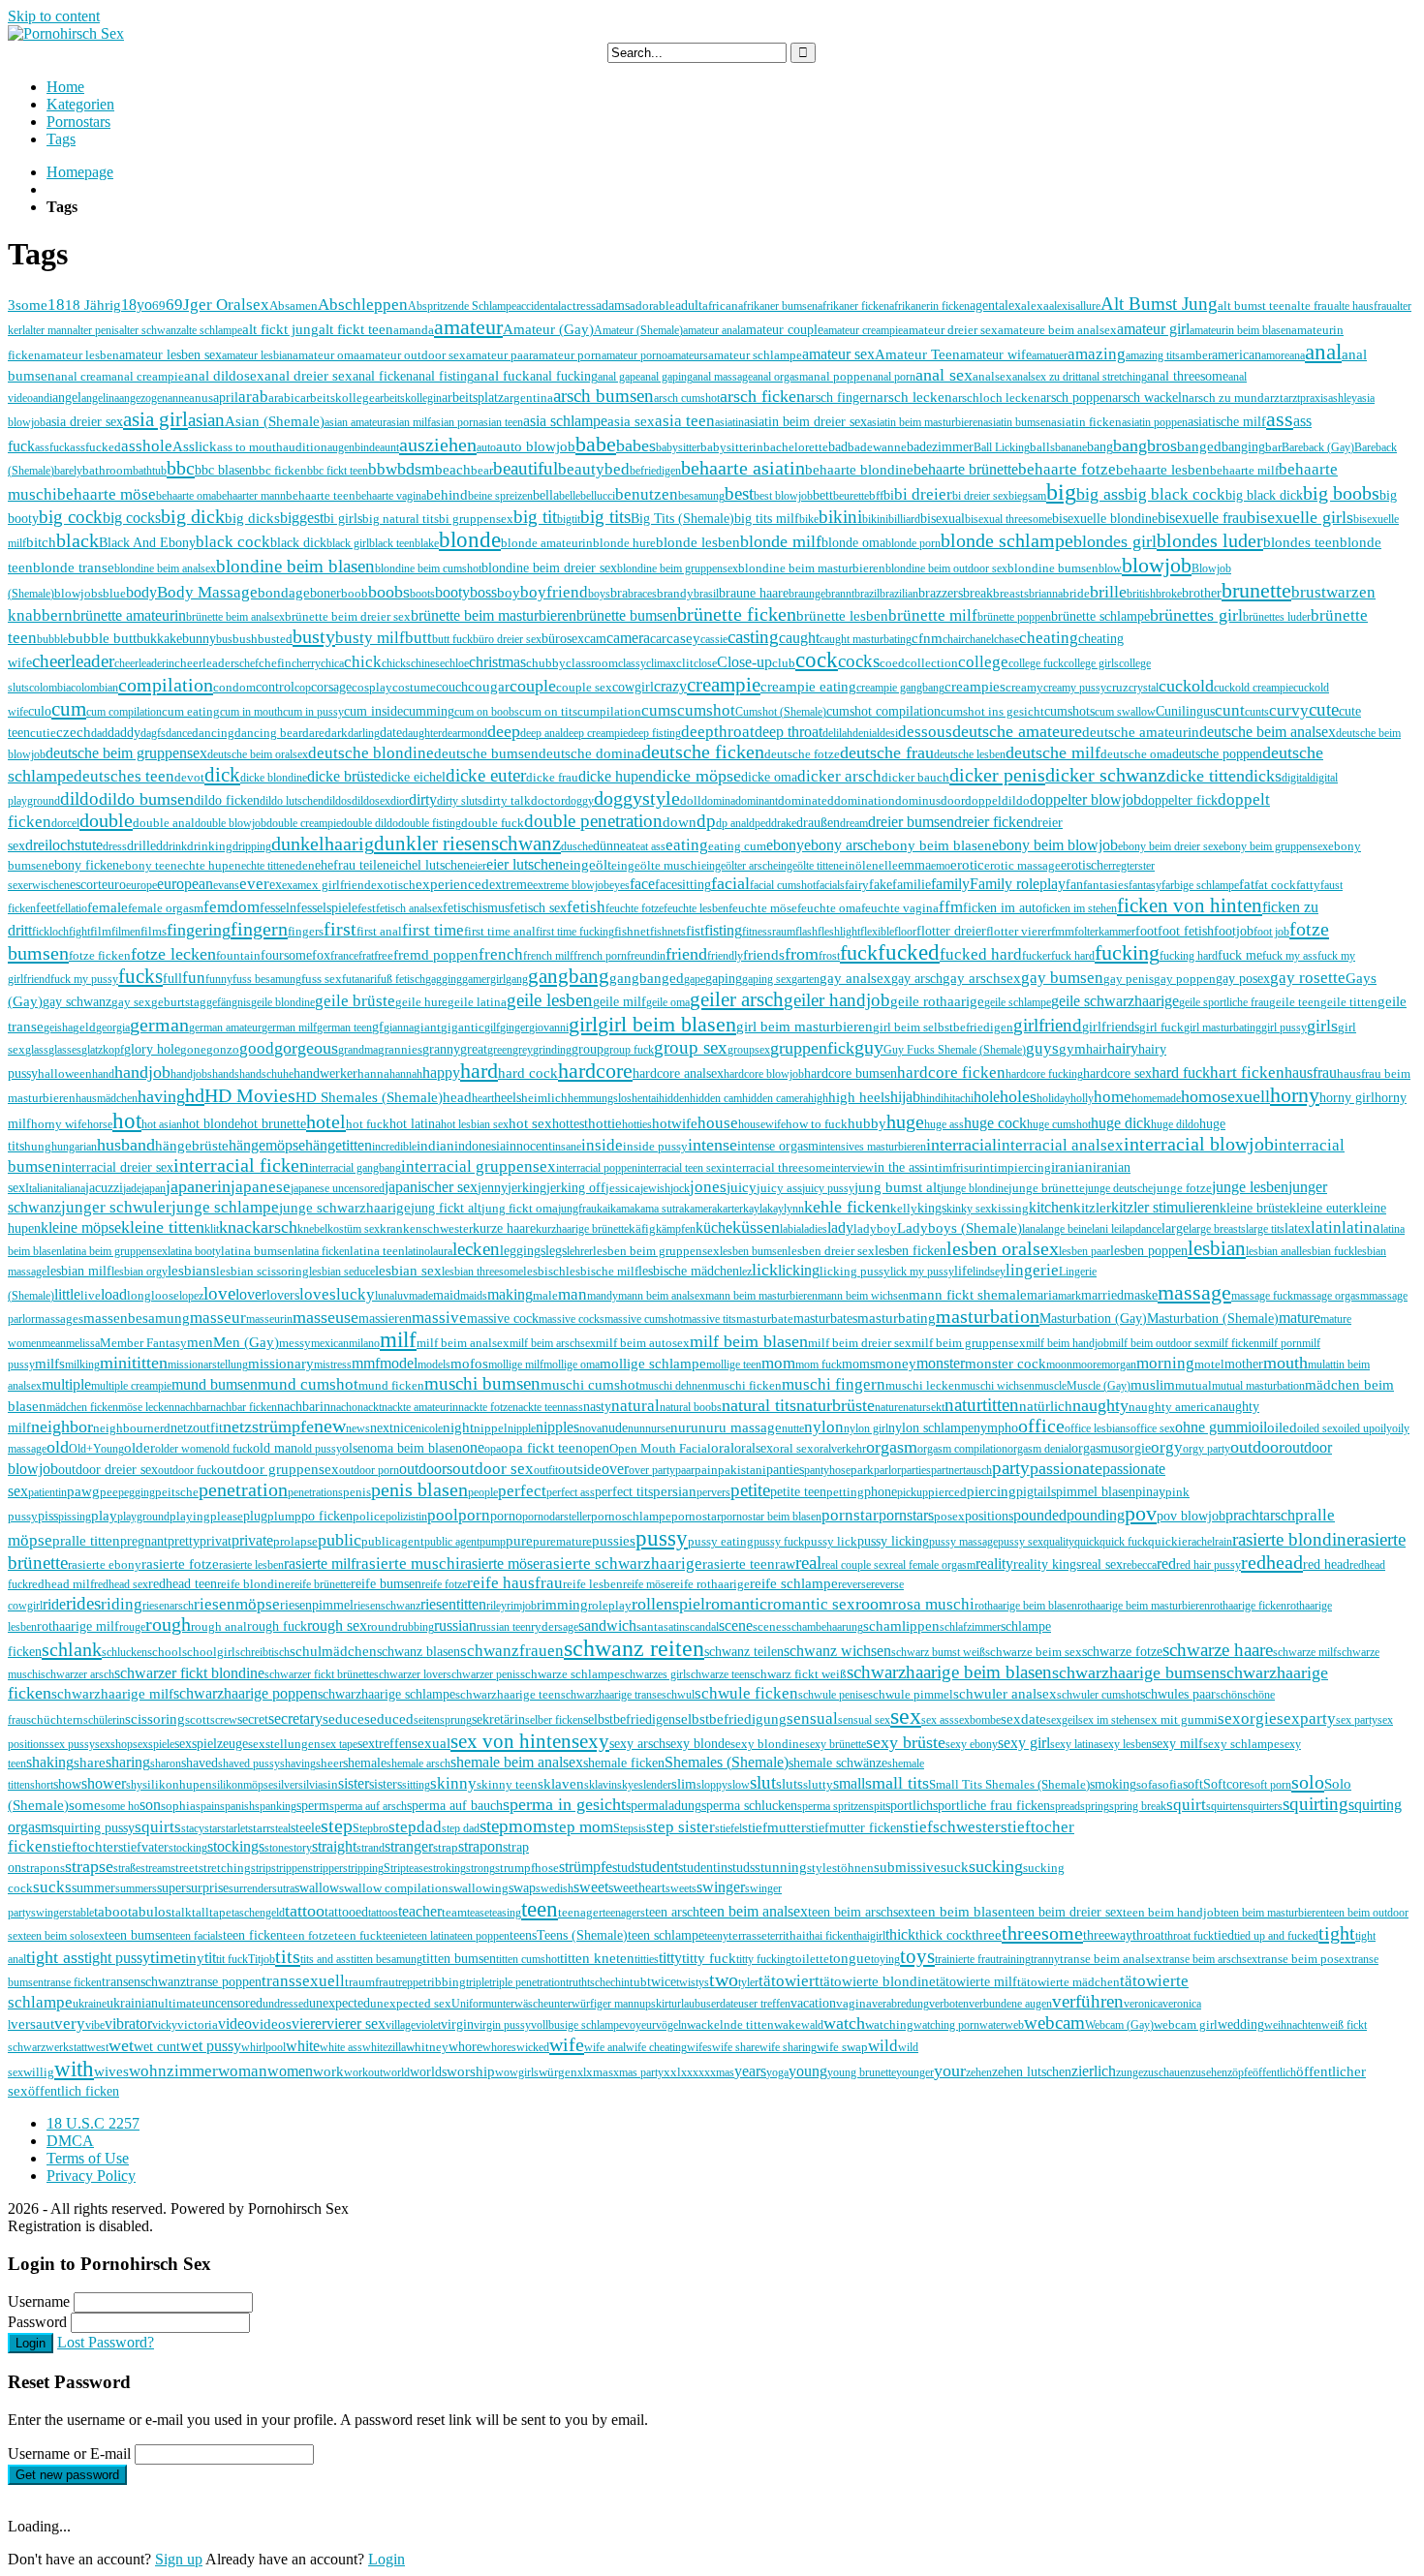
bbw (383, 469)
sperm (313, 1805)
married (1102, 1295)
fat (1247, 884)
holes (1018, 1096)
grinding (552, 1050)
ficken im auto (1003, 908)
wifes (699, 2047)
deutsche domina (590, 753)
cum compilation (124, 712)
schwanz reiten (634, 1648)
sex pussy (72, 1744)
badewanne (877, 447)
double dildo (370, 823)
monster (941, 1363)
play (104, 1515)
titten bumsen (459, 1958)
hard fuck (1181, 1073)
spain (208, 1806)
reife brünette (321, 1584)
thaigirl (869, 1936)
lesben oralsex (1003, 1248)
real (808, 1563)
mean (54, 1343)
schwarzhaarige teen (508, 1694)
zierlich (1094, 2071)
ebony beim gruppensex (1273, 846)
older (139, 1447)
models (434, 1365)
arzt (1274, 398)
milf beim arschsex (553, 1343)
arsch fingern (841, 397)
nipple (522, 1428)
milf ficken (1235, 1343)
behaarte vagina (391, 496)
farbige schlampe (1200, 885)
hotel (326, 1121)
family (950, 884)
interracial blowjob (1199, 1144)
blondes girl (1115, 541)
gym (1072, 1049)
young (808, 2071)
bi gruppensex (476, 519)
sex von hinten (511, 1741)
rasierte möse (500, 1564)
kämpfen (676, 1229)
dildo (79, 798)
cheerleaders (207, 663)
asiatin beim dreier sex (805, 422)
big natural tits (401, 519)
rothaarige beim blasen (1026, 1606)
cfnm (927, 638)
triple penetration (527, 1982)
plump (284, 1516)
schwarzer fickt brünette (319, 1674)
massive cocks (572, 1319)
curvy (1289, 710)
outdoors (426, 1469)
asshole (147, 445)
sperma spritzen (833, 1806)
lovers (283, 1295)
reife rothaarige (710, 1584)
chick (363, 662)
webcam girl (1186, 2024)
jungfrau (577, 1209)
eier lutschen (525, 864)
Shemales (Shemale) (727, 1762)
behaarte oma (186, 496)
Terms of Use (88, 2158)
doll (691, 800)
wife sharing (788, 2047)
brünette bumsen (627, 615)
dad (99, 733)
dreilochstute (64, 845)
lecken (476, 1249)
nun (636, 1428)
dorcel (65, 823)
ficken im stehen (1080, 908)
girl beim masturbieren (805, 1026)
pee (109, 1492)
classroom (592, 663)
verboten (949, 2004)
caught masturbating (866, 639)
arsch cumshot (687, 398)
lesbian (1217, 1248)
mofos (469, 1363)
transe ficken (73, 1982)
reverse (854, 1584)
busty (314, 636)
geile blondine (283, 1002)
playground (143, 1517)
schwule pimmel (911, 1694)
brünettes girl (1196, 615)
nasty (597, 1407)
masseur (218, 1318)
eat (628, 845)
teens (523, 1935)
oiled (1282, 1427)
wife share (736, 2047)
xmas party (638, 2072)
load (114, 1294)
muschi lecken (923, 1385)
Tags (61, 139)
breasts (1011, 593)
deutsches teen (124, 776)
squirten (1224, 1806)
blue (114, 593)
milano (364, 1343)
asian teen (501, 422)
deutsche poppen (1217, 754)
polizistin (406, 1517)
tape (220, 1912)
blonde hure (624, 543)
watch (844, 2023)
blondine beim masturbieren (812, 568)
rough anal (219, 1626)
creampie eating (808, 686)
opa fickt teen (542, 1448)
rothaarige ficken (1248, 1606)
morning (1165, 1363)
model (399, 1363)
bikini (840, 517)
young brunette (862, 2072)
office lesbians (1098, 1428)
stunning (781, 1867)
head (457, 1097)
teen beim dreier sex (1068, 1912)
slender (655, 1785)
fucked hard (981, 954)
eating (687, 845)
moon (1059, 1365)
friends (764, 954)
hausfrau (1311, 1073)
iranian (1072, 1166)
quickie (1168, 1541)
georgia (113, 1027)
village (401, 2025)
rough (168, 1625)
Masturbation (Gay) (1093, 1318)
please (227, 1516)
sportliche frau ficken (991, 1806)
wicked (533, 2047)
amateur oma (326, 355)
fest (367, 908)
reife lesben (593, 1584)
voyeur (640, 2025)
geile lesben (550, 1000)
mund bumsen (215, 1384)
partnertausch (961, 1470)
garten (805, 979)
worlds (428, 2072)
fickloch (50, 932)
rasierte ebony (105, 1564)
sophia (178, 1806)
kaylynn (786, 1209)
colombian (94, 688)
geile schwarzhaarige (1115, 1001)
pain (706, 1470)
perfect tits (624, 1492)
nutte (793, 1428)
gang (517, 979)
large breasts (1217, 1229)
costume (414, 687)
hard (479, 1071)
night (458, 1427)
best (739, 493)
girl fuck (1161, 1027)
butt (418, 638)
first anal (379, 931)
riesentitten (453, 1604)
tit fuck (232, 1959)
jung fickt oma (520, 1208)
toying (885, 1959)
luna (385, 1296)
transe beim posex (1304, 1959)
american (1237, 355)
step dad (461, 1828)
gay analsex (855, 978)
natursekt (924, 1407)
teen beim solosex (64, 1936)
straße (127, 1868)
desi (889, 733)
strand (371, 1848)
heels (508, 1098)
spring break (1138, 1806)
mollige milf (516, 1365)
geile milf (619, 1002)
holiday (1053, 1098)
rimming (562, 1605)
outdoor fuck (187, 1470)
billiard (904, 519)
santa (650, 1626)
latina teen (377, 1251)
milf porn (1281, 1343)
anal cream (83, 376)
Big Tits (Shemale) (682, 518)
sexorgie (1247, 1718)
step (337, 1825)
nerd (159, 1428)
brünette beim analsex (235, 617)
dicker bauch (915, 777)
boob (355, 593)
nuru (684, 1427)
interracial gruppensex (479, 1166)
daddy (124, 733)
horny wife (59, 1124)
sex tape (339, 1744)
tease (478, 1913)
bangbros (1145, 445)
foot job (1271, 932)
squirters (1263, 1806)
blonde (470, 540)
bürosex (563, 638)
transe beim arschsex (1210, 1959)
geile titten (1349, 1002)
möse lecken (146, 1407)
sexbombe (977, 1720)
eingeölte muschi (656, 865)
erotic (967, 865)
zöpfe (1240, 2072)
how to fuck (817, 1124)
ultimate (180, 2003)
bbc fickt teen (338, 471)
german (159, 1025)
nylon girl (866, 1428)
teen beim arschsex (859, 1912)
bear (482, 470)
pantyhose (827, 1470)
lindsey (989, 1272)
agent (984, 305)
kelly (904, 1208)
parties (916, 1470)
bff (876, 495)
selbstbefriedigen (629, 1719)
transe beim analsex (1111, 1959)
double (106, 820)
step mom (580, 1827)
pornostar (696, 1516)
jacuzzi (104, 1188)
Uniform (471, 2004)
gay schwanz (77, 1002)
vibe (95, 2025)
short (42, 1785)
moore (1087, 1365)
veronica (1143, 2004)
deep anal (542, 733)
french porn (600, 956)
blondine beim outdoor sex (946, 568)
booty (452, 592)
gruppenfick (812, 1048)
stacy (193, 1828)
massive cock (503, 1319)
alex (1010, 306)
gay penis (1129, 979)
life (963, 1271)
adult (689, 306)
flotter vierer (1019, 931)
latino (418, 1251)
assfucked (95, 447)
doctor (548, 800)
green (500, 1050)
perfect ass (571, 1492)
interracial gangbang (355, 1168)
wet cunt (157, 2046)
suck (955, 1867)
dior (400, 801)
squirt (1186, 1805)
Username (39, 2301)
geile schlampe (1018, 1002)
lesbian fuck (1327, 1251)
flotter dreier (951, 931)
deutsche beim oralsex (258, 754)
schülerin (104, 1720)
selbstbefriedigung (731, 1718)
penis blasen (419, 1489)
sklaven (561, 1784)
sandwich (607, 1625)
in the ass (899, 1167)
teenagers (624, 1913)
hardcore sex (1117, 1073)
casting (753, 637)
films (154, 931)
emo (941, 866)
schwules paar (1178, 1694)
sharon (166, 1763)
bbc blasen (223, 470)
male (545, 1295)
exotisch (393, 885)
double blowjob (231, 823)
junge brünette (1047, 1188)
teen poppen (482, 1936)
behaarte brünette (966, 469)
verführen (1088, 2001)
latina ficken (322, 1251)
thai (796, 1935)
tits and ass (325, 1959)
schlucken (124, 1652)
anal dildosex (224, 375)
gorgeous (306, 1048)
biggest (302, 518)
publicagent (393, 1541)
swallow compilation (394, 1888)
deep (504, 731)
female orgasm (166, 908)
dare (313, 733)
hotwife (675, 1123)
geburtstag (179, 1002)
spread (1065, 1806)
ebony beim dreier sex (1168, 846)
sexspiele (154, 1744)
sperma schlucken (749, 1806)
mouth (1285, 1363)
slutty (818, 1784)
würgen (558, 2072)
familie (912, 884)
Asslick (195, 446)
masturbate (765, 1319)
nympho (996, 1428)
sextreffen (385, 1744)
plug (255, 1516)
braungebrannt (821, 594)
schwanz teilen (744, 1652)
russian (455, 1625)
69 (159, 306)
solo (1308, 1782)
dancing (213, 733)
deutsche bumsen (486, 753)
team (454, 1912)
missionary (281, 1363)
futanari (359, 979)
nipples (557, 1427)
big (1061, 492)
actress (578, 306)
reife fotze (444, 1584)
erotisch (1082, 865)
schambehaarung (825, 1627)
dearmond (464, 733)
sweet (591, 1887)
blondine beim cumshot (428, 568)
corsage (331, 687)
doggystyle (637, 798)
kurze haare (504, 1228)
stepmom (513, 1826)
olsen (356, 1448)
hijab (905, 1097)
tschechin (608, 1982)
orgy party (1207, 1449)
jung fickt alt (446, 1208)
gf (378, 1027)
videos (272, 2024)
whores (499, 2047)
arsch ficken (762, 396)
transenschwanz (144, 1982)
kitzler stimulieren (1165, 1207)
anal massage (723, 377)
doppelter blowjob (1085, 799)
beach (453, 470)
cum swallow (1125, 712)
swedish (555, 1888)
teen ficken (253, 1935)
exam (294, 885)
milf (398, 1340)
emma (914, 865)
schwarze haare (1218, 1650)
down (680, 822)
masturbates (825, 1318)
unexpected (340, 2003)
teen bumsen (139, 1935)
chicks (396, 663)
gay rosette (1308, 978)
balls (1042, 447)
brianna (1046, 594)
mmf (366, 1363)
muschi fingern (834, 1384)
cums (659, 710)
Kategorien (80, 104)
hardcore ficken (951, 1073)
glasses (65, 1050)
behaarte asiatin (743, 468)
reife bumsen (386, 1583)
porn (474, 1515)
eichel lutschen (430, 865)
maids (474, 1296)
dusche (577, 846)
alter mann (49, 330)
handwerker (325, 1073)
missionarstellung (208, 1365)
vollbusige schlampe (577, 2025)
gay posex (1243, 979)
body (141, 592)
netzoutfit (197, 1428)
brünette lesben (842, 615)
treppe (409, 1982)
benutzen (647, 494)
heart (483, 1098)
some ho (120, 1806)
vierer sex (356, 2024)
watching (889, 2024)
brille (1108, 592)
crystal (1144, 688)
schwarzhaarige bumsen (1136, 1672)
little (67, 1294)
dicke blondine (274, 778)
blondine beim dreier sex (549, 568)
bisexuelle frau (1202, 518)
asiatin (729, 422)
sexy (590, 1741)
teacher (420, 1911)
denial (866, 733)
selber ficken (554, 1720)
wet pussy (211, 2046)
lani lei (1107, 1229)
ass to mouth (250, 447)
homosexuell (1225, 1096)
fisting (723, 930)
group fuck (629, 1050)
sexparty (1306, 1718)
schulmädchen (333, 1651)
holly (1082, 1098)
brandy (675, 593)
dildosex (371, 801)
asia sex (631, 421)
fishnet (632, 931)
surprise (207, 1887)
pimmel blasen (1096, 1492)
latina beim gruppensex (115, 1251)
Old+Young (96, 1449)
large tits (1265, 1229)
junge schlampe (225, 1207)
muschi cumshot (590, 1385)
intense (712, 1145)
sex (906, 1716)
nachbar (192, 1407)
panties (785, 1470)
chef (249, 663)
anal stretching (1114, 377)
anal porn (894, 377)
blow (1110, 568)
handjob (142, 1072)
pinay (1150, 1492)
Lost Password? (106, 2342)
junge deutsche (1119, 1188)
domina (718, 801)
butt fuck (452, 639)
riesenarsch (168, 1606)
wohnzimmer (173, 2071)
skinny (453, 1783)
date (391, 733)
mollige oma (572, 1365)
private (252, 1540)
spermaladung (664, 1806)
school (165, 1652)
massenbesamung (137, 1318)
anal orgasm (780, 377)
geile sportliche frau (1224, 1002)
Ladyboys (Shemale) (960, 1228)
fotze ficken (100, 955)
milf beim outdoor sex (1160, 1343)
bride (1076, 593)
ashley (1343, 398)
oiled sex (1317, 1428)
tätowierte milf (976, 1981)
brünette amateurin (129, 615)
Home (65, 87)
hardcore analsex (678, 1073)
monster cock (1006, 1363)
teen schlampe (666, 1935)
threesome (1042, 1933)
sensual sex (864, 1720)
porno (506, 1516)
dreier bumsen (911, 822)
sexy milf (1177, 1743)
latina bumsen (258, 1251)
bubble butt (102, 638)
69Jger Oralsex (217, 305)
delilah (837, 733)
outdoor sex (493, 1469)
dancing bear (268, 733)
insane (567, 1147)
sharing (128, 1762)
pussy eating (721, 1541)
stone (277, 1848)
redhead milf (61, 1584)
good (257, 1048)
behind (447, 495)
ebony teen (148, 865)
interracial (961, 1145)
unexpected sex (411, 2003)
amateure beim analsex (1057, 330)
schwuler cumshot (1099, 1695)
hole (987, 1097)
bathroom (108, 470)
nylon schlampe (931, 1428)
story (300, 1848)
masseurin (269, 1319)
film (101, 931)
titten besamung (387, 1959)
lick (765, 1270)
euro (114, 884)
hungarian (74, 1147)
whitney (427, 2047)
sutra (283, 1888)
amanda (414, 330)
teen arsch (672, 1912)
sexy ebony (972, 1744)
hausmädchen (107, 1098)
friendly (725, 956)
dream (854, 823)
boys (599, 594)
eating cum (737, 846)
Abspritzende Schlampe (462, 306)
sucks (52, 1886)
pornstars (906, 1515)
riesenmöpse (237, 1604)
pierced (947, 1492)
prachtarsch (1260, 1515)
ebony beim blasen (935, 845)
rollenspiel (668, 1604)
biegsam (1027, 496)
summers (136, 1888)
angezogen (143, 398)
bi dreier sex (980, 496)
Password (37, 2322)
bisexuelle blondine (1105, 518)
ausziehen (438, 445)
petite (750, 1490)
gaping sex (767, 979)
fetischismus (476, 908)
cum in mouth (251, 712)
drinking (210, 846)
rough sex (337, 1625)
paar (685, 1470)
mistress (333, 1365)
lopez (191, 1296)
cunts (1257, 712)
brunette (1256, 590)
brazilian (899, 594)
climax (661, 663)
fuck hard (1073, 956)
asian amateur (356, 422)
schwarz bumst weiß (938, 1652)
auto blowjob (536, 446)
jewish (655, 1188)
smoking (1113, 1784)
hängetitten (339, 1145)
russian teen (504, 1627)
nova (590, 1428)
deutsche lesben (970, 754)
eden (302, 865)
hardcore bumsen (851, 1073)
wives (111, 2071)
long (139, 1295)
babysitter (678, 447)
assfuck (52, 447)
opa (493, 1449)
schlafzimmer (970, 1627)
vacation (813, 2003)
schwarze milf (1305, 1652)
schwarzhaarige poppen (246, 1693)
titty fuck (709, 1958)
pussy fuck (779, 1542)
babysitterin (732, 447)
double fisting (430, 823)
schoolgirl (209, 1652)
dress (115, 846)
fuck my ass (1290, 956)
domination (865, 800)
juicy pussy (828, 1188)
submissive (907, 1867)
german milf (289, 1027)
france (344, 956)
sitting (416, 1785)
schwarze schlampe (570, 1674)
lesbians (192, 1270)
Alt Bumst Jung (1159, 304)
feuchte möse (763, 908)
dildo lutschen (292, 801)
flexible (877, 932)
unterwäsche (520, 2004)
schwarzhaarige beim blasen (949, 1672)
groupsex (749, 1050)
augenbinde (354, 447)
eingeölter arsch (737, 866)
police (369, 1516)
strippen (290, 1868)
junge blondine (975, 1188)
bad (838, 447)
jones (708, 1187)
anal (1323, 352)
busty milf (370, 638)
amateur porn (567, 355)
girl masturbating (1223, 1027)
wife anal (605, 2047)
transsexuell (303, 1981)
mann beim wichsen (863, 1296)
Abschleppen (363, 304)
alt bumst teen (1254, 306)
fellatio (72, 908)
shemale (365, 1763)
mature (1300, 1318)
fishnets (668, 932)
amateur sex (838, 354)
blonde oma (853, 543)
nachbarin (304, 1407)
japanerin (198, 1186)
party (1011, 1468)
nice (404, 1428)
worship (471, 2071)
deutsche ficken (703, 752)
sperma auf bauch (455, 1806)
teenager (580, 1912)
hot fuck (368, 1124)
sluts (789, 1783)
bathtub (150, 471)
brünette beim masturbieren (494, 615)
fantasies (1106, 885)
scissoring (155, 1719)
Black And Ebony (147, 542)
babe (596, 444)
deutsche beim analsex (1268, 732)
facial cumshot (783, 885)
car (658, 639)
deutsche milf (1053, 752)
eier (478, 866)
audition (305, 447)
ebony (785, 845)
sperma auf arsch (368, 1806)
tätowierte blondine (878, 1981)
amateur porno (635, 355)
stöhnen (853, 1868)
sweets (681, 1888)
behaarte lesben (1163, 469)
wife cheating (656, 2047)
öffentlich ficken (74, 2091)
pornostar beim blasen (771, 1517)
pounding (1096, 1515)
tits (288, 1956)
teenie (396, 1936)
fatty (1308, 885)
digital (1296, 778)
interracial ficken (241, 1165)
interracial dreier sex (117, 1167)
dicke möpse (697, 776)
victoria (198, 2024)
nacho (344, 1407)
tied (1224, 1935)
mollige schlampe (653, 1363)
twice (662, 1982)
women (290, 2071)
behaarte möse (107, 494)
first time (433, 930)
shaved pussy (249, 1763)
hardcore (595, 1071)
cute (1324, 709)
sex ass (938, 1720)
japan (154, 1188)
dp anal (732, 823)
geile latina (477, 1002)
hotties (637, 1124)
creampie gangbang (900, 688)
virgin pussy (502, 2025)
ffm (951, 907)
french (501, 954)
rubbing (416, 1627)
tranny (1045, 1959)
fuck (859, 952)
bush (245, 639)
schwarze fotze (1122, 1652)
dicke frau (552, 777)
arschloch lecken (996, 398)
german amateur (225, 1027)
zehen (979, 2072)
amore (1275, 355)
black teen (392, 543)
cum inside (373, 711)
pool (443, 1515)
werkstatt (66, 2047)
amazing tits (1153, 355)
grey (523, 1050)
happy (441, 1073)
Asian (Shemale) (275, 421)
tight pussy (117, 1958)
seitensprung (443, 1720)
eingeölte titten (806, 866)
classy (632, 663)
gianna (399, 1027)
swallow (317, 1888)
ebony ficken (84, 865)
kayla (755, 1209)
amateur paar (499, 355)
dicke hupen (616, 776)
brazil (867, 594)
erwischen (46, 885)
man (573, 1294)
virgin (457, 2024)
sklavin (601, 1785)
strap (446, 1847)
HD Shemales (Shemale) (369, 1097)
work (328, 2071)
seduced (389, 1719)
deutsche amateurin (1141, 732)
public (340, 1540)
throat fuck (1189, 1936)
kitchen (1051, 1207)
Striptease (406, 1868)
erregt (1116, 866)
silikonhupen (177, 1784)
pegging (137, 1492)
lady (840, 1227)
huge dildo (1175, 1124)
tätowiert (789, 1981)
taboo (111, 1912)
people (483, 1492)
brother (1202, 593)
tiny (193, 1958)
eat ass (650, 846)
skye (628, 1785)
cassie (714, 639)
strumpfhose (527, 1868)
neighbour (120, 1428)
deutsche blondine (371, 753)
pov (1141, 1513)
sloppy (712, 1785)
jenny (493, 1187)
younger (915, 2072)
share (90, 1762)
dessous (925, 732)
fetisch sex (538, 907)
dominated (806, 800)
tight (1337, 1933)
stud (623, 1868)
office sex (1153, 1428)
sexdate (1023, 1719)
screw (224, 1720)
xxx (690, 2072)
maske (1141, 1295)
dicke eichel (413, 777)
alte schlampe (212, 330)
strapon (480, 1846)
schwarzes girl (653, 1674)
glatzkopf (103, 1050)
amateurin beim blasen (1240, 330)
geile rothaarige (937, 1001)
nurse (658, 1428)
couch (452, 687)
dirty (423, 799)
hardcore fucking (1044, 1074)
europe (141, 885)
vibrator (128, 2024)
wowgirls (517, 2072)
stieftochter (85, 1846)
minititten (134, 1363)
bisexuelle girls (1300, 517)
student (656, 1867)
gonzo (223, 1049)
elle (888, 865)
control (275, 687)
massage (1194, 1292)
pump (493, 1542)
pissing (75, 1517)
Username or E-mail (69, 2453)
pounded (1040, 1515)
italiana (69, 1188)
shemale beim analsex (517, 1762)
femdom (232, 907)
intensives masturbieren (872, 1147)
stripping (363, 1868)
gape (695, 979)
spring (1095, 1806)
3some (28, 305)
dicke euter (486, 775)
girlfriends (1111, 1027)
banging (1243, 446)
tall (201, 1912)
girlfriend (1048, 1025)
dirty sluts (460, 801)
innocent (529, 1146)
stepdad (415, 1827)
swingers (52, 1913)
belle (570, 496)
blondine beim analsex (165, 568)
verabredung (900, 2004)
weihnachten (1293, 2025)
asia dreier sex (84, 422)
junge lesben (1250, 1187)
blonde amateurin (547, 543)
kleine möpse (81, 1227)
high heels (859, 1097)
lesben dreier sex (831, 1251)
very (70, 2023)
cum (69, 709)
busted (275, 639)
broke (1169, 594)
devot (189, 777)
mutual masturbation (1258, 1386)
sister (354, 1783)
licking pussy (855, 1271)
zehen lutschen (1032, 2071)
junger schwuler (116, 1207)
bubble (52, 639)
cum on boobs (487, 712)
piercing (991, 1491)
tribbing (445, 1982)
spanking (276, 1806)
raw (785, 1564)
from (802, 954)
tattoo (305, 1911)
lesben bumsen (754, 1251)
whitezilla (384, 2047)
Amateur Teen (917, 354)
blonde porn (913, 543)
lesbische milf (602, 1271)
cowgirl (633, 687)
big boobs (1341, 493)
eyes (619, 885)
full (172, 979)
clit (685, 663)
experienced (452, 884)
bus (224, 639)
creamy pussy (1075, 688)
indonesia (480, 1146)
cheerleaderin (144, 663)
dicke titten (1206, 776)
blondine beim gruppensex (678, 568)
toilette (810, 1959)
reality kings (1047, 1564)
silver (286, 1785)
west (98, 2047)
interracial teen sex (680, 1168)
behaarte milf (1244, 470)
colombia (50, 688)
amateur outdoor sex (413, 355)
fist (695, 930)
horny (1295, 1095)
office (1041, 1426)
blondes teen (1301, 542)
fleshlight (839, 932)
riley (496, 1606)
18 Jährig (93, 305)
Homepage (80, 172)
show (67, 1784)
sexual (431, 1743)
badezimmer (940, 446)
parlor (887, 1470)
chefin (275, 663)
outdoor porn (369, 1470)
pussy (662, 1538)
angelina (100, 398)
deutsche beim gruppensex (126, 753)
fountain (238, 955)
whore (465, 2046)
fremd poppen (436, 955)
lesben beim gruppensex (656, 1251)
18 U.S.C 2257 (93, 2123)
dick (222, 775)
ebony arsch (841, 845)
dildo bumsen (146, 799)
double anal (164, 823)
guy (869, 1047)
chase (1006, 639)
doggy (579, 801)
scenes (770, 1626)
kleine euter (1321, 1208)
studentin (703, 1868)
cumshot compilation (883, 711)
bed (617, 469)
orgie (1137, 1448)
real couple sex (855, 1565)
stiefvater (143, 1847)
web (1014, 2025)
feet (46, 908)
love (219, 1293)
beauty (581, 469)
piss (48, 1516)
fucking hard (1189, 956)
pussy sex (1021, 1542)
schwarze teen (718, 1674)
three (987, 1935)
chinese (428, 663)
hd (195, 1095)
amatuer (1050, 355)
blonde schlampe (1007, 541)
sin (330, 1784)
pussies (614, 1541)
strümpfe (586, 1867)
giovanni (549, 1027)
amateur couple (782, 330)
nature (889, 1407)
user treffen (764, 2004)
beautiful (526, 468)
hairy (1123, 1048)
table (83, 1913)
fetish (586, 907)
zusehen (1209, 2072)
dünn (606, 845)
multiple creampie (131, 1386)
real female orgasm (932, 1565)
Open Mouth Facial (660, 1448)
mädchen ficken (82, 1407)
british (1141, 594)
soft (1193, 1784)
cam (595, 639)
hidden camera (775, 1098)
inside (602, 1145)
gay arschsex (982, 978)
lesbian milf (79, 1271)
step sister (681, 1827)
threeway (1108, 1935)
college (983, 662)
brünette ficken (737, 614)
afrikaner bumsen (778, 306)
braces (642, 594)
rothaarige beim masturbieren (1144, 1606)
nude (615, 1428)
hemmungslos (600, 1098)
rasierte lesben (251, 1565)
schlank (72, 1649)
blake (427, 543)
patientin (47, 1492)
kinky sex (969, 1209)
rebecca (1140, 1565)
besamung (701, 496)
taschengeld (258, 1913)
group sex (691, 1047)
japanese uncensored (338, 1188)
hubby (867, 1123)
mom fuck (819, 1365)
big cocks (132, 518)
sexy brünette (836, 1744)
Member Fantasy (143, 1343)
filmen (126, 932)
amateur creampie (863, 330)
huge (905, 1121)
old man (275, 1448)
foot (1146, 931)
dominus (918, 800)
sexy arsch (637, 1744)
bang (1100, 446)
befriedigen (655, 471)
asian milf (409, 422)
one (473, 1447)
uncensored (232, 2003)
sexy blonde (698, 1743)
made (421, 1296)
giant (427, 1027)
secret (253, 1719)
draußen (818, 823)
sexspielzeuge (211, 1743)
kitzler (1092, 1207)
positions (989, 1516)
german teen (344, 1027)
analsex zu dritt (1047, 377)
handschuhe (266, 1074)
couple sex (584, 687)
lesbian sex (408, 1270)
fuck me (1240, 955)
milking (82, 1365)
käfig (642, 1228)
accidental (539, 306)
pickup (913, 1492)
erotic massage (1022, 865)
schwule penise (833, 1695)
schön (1229, 1695)
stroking (447, 1868)
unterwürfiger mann (594, 2004)
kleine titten (163, 1227)
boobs (389, 592)
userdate (719, 2004)
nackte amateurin (420, 1407)
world (396, 2072)
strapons (43, 1868)
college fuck (1036, 663)
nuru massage (740, 1427)
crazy (670, 686)
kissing (1010, 1208)
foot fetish (1186, 931)
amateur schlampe (755, 355)
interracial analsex (1060, 1145)
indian (435, 1145)
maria (1042, 1295)
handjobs (191, 1074)
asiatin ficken (1086, 422)
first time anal (500, 931)
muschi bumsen (482, 1383)
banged (1199, 446)
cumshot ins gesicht (992, 711)
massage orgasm (1331, 1296)
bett (823, 495)
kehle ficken (847, 1207)
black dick (298, 542)
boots (422, 594)
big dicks (252, 518)
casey (683, 638)
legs (556, 1251)
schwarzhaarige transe (611, 1695)
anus (201, 398)
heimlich (544, 1098)
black (77, 540)
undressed (286, 2004)
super (171, 1887)
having (161, 1096)
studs (741, 1868)
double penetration (593, 821)
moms (858, 1364)
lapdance (1142, 1229)
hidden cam (716, 1098)
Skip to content (54, 16)
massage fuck (1262, 1296)
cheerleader (73, 661)
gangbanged (647, 978)
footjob (1234, 931)
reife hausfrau (515, 1583)
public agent (452, 1542)
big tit (535, 517)
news (358, 1428)
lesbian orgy (139, 1272)
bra (619, 593)
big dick (193, 516)
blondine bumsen (1053, 568)
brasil (706, 594)
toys (917, 1956)
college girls (1091, 663)
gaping (724, 979)
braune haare (754, 593)
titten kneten (597, 1958)
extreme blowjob (571, 885)
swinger (721, 1887)
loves (318, 1294)
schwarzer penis (483, 1674)
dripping (252, 846)
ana (1297, 355)
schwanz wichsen (837, 1651)
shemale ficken (624, 1763)
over (615, 1469)
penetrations (315, 1492)
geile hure (421, 1002)
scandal (702, 1627)
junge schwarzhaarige (345, 1208)
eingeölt (587, 864)
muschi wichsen (998, 1386)
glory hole (152, 1049)
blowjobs (78, 593)
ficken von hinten (1190, 905)
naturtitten (982, 1405)
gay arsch (917, 978)
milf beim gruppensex (969, 1343)
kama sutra (659, 1209)
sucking (996, 1866)
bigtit (569, 519)
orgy (1167, 1447)
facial (730, 883)
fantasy (1145, 885)
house (718, 1123)
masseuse (325, 1317)
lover (251, 1294)
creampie (724, 685)
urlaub (686, 2004)
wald (812, 2025)
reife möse (647, 1584)
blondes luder (1210, 540)
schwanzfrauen (512, 1651)
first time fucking (575, 932)
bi (889, 495)
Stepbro (371, 1828)
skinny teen (507, 1784)
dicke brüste (344, 776)
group (588, 1049)
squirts (158, 1827)
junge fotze (1182, 1188)
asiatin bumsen (1017, 422)
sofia (1170, 1784)
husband (126, 1145)
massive (439, 1318)
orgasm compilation (962, 1449)
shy (134, 1785)
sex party (1357, 1720)
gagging (444, 979)
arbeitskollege (338, 398)
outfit (546, 1470)
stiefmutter (774, 1827)
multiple (66, 1384)
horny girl (1347, 1097)
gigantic (463, 1027)
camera (628, 638)
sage (568, 1627)
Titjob (262, 1959)
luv (402, 1296)
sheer (329, 1763)
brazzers (941, 593)
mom (778, 1363)
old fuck (234, 1449)
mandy (603, 1296)
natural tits (759, 1405)
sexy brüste (906, 1742)
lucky (356, 1294)
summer (93, 1888)
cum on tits (548, 711)
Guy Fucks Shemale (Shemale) (955, 1050)
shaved (200, 1763)
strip (261, 1868)
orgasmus (1097, 1448)
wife (567, 2044)
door (953, 800)
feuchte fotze (635, 908)
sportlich (909, 1806)
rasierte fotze (180, 1564)
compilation (166, 685)
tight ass (55, 1957)
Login (31, 2343)
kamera (700, 1209)
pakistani (742, 1470)
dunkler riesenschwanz (467, 843)
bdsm (416, 469)
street (185, 1868)
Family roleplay (1018, 884)
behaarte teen (321, 495)
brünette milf (933, 615)
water (992, 2025)
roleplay (610, 1605)
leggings (523, 1251)
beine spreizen (500, 496)
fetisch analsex (409, 908)
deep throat (789, 732)
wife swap (842, 2047)
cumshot (706, 710)
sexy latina (1074, 1744)
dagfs (153, 733)
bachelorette (796, 447)
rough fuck (277, 1626)
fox (321, 955)
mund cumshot (308, 1384)
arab (253, 397)
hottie (605, 1123)
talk (182, 1912)
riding (122, 1604)
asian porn (455, 422)
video (235, 2024)
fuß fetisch (401, 979)
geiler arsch (737, 999)
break (978, 593)
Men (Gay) (246, 1342)
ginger (514, 1027)
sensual (812, 1718)
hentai (645, 1098)
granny (441, 1049)
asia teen (685, 420)
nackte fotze (485, 1407)
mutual (1193, 1385)
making (510, 1294)
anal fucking (564, 376)
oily (1383, 1428)
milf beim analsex (463, 1343)
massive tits (710, 1319)
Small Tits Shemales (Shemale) (1009, 1784)
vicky (165, 2025)
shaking (50, 1762)
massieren (385, 1319)
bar (1273, 447)
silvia (310, 1785)
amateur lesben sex (170, 355)
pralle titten (86, 1541)
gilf (492, 1027)
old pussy (320, 1449)
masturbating (897, 1318)
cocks (859, 661)
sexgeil (1062, 1720)
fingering (199, 930)
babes (636, 445)
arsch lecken (914, 397)
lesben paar (1084, 1251)
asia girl (155, 419)
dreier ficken (992, 822)
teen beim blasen (961, 1911)
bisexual (943, 518)
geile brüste (355, 1001)
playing (190, 1516)
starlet (234, 1828)
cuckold (1186, 686)
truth (576, 1982)
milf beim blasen (749, 1341)
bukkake (159, 639)
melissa (83, 1343)
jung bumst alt (898, 1187)
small (849, 1783)
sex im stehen (1109, 1720)
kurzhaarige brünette (582, 1229)
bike (809, 519)
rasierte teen (739, 1564)
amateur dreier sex (950, 330)
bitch (41, 542)
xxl (672, 2072)
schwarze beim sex (1034, 1652)
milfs (50, 1364)
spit (877, 1806)
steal (280, 1828)
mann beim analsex (662, 1296)
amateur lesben (80, 355)
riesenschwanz (387, 1606)
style (820, 1868)
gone (193, 1049)
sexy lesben (1125, 1744)
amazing (1097, 354)
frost (829, 956)
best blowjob (783, 496)
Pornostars (78, 122)
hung (38, 1146)
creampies (975, 687)
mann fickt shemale (968, 1294)
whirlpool (263, 2047)
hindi (932, 1098)
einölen (859, 865)
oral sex (793, 1448)
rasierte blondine (1293, 1539)
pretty (184, 1541)
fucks (140, 976)
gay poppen (1185, 979)
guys (1042, 1048)
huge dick (1121, 1123)
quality (1059, 1542)
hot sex (530, 1123)
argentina (528, 398)
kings (932, 1208)
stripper (325, 1868)
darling (364, 733)
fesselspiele (327, 907)
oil (1259, 1427)
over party (652, 1470)
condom (234, 687)
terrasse (748, 1935)
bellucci (598, 496)
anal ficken (383, 376)
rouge (132, 1627)
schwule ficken (746, 1693)
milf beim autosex (643, 1343)
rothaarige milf (78, 1626)
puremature (562, 1541)
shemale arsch (418, 1763)
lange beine (1066, 1229)
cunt (1230, 710)
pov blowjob (1191, 1516)
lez (745, 1272)
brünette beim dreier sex (348, 616)
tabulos (150, 1912)
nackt (370, 1407)
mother (1244, 1364)
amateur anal (712, 330)
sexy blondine (768, 1744)
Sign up (179, 2559)
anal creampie (148, 376)
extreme (511, 885)
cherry (306, 663)
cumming (429, 711)
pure (519, 1541)
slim (684, 1784)
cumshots (1069, 711)
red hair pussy (1208, 1565)
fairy (857, 885)
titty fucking (764, 1959)
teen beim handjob (1172, 1912)
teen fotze (309, 1935)
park (862, 1470)
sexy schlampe (1241, 1744)
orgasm (892, 1447)
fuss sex (322, 979)
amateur (468, 327)
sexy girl (1024, 1743)
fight (79, 932)
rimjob (522, 1606)
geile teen (1295, 1002)
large (1175, 1228)
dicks (1263, 776)
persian (675, 1491)
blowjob (1157, 565)
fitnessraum (769, 932)
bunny (199, 639)
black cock (233, 541)
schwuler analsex (1005, 1693)
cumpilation (609, 711)
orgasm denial (1039, 1449)
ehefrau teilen (352, 865)
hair (1097, 1049)
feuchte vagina (900, 908)
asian (206, 420)
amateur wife (996, 355)
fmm (1063, 931)
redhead (1272, 1562)
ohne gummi (1213, 1427)
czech (74, 732)
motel (1209, 1364)
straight (334, 1846)
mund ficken (391, 1385)
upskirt (655, 2004)
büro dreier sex (507, 639)
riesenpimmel (317, 1605)
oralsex (754, 1448)
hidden (674, 1098)
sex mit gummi (1179, 1719)
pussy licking (893, 1541)
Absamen (294, 306)
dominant (757, 801)
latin (1326, 1227)
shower (104, 1783)
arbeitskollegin (408, 398)
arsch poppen (1076, 397)
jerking (527, 1187)
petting (845, 1492)
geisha (58, 1027)
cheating (1049, 638)
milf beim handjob (1068, 1343)
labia (790, 1229)
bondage (284, 592)
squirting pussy (93, 1828)
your (950, 2070)
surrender (250, 1888)
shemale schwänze (838, 1763)
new (330, 1426)
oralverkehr (840, 1449)
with (74, 2069)
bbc (181, 468)
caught (799, 638)
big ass (1100, 494)
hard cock (528, 1073)
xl (582, 2072)
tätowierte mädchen (1068, 1982)
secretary (295, 1718)
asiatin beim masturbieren (925, 422)
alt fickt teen (356, 329)
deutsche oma (1136, 754)
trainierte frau (965, 1959)
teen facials (198, 1936)
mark (1069, 1296)
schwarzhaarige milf (112, 1694)
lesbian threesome (482, 1272)
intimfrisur (952, 1167)
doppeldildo (997, 800)
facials (830, 885)
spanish (237, 1806)
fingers (306, 931)
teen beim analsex (754, 1911)
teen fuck (358, 1935)
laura (441, 1251)
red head (1326, 1564)
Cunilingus (1185, 711)
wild (883, 2046)
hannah (406, 1074)
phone (881, 1491)
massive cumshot (644, 1319)
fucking (1127, 953)
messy (295, 1343)
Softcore (1226, 1784)
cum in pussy (313, 712)
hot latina (415, 1124)
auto (486, 447)
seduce (343, 1718)
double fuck (493, 823)
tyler (748, 1982)
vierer (309, 2024)
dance (179, 733)
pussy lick (831, 1541)
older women (185, 1449)
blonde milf (781, 541)
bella (546, 495)
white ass (341, 2047)
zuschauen (1167, 2072)
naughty (1100, 1405)
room (874, 1604)
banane (1071, 447)
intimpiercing (1015, 1167)
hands (226, 1074)
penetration (243, 1490)
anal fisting (443, 376)
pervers (713, 1492)
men (200, 1342)
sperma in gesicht (564, 1804)
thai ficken (830, 1936)
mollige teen (734, 1365)
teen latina (432, 1936)
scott (198, 1719)
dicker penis (997, 775)
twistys (693, 1982)
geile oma (668, 1002)
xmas (600, 2072)
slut (763, 1782)
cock (817, 660)
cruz (1117, 687)
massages (59, 1319)
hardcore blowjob (764, 1074)
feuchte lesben (696, 908)
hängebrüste (192, 1145)
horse (100, 1124)
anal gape (619, 377)
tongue (850, 1958)
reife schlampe (794, 1583)
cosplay (372, 687)
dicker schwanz (1106, 775)
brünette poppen (1014, 617)
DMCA (70, 2141)
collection (931, 663)
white (303, 2046)
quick (1087, 1542)
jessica (623, 1188)
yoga (777, 2072)
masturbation (988, 1316)
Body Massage (207, 592)
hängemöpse (267, 1145)
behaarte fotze (1067, 469)
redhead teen (183, 1583)
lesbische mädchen (689, 1271)
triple (478, 1982)
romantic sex (811, 1604)
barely (68, 471)
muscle (1051, 1386)
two (724, 1979)
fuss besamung (267, 979)
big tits (605, 517)
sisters (386, 1784)
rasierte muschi (408, 1564)
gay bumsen (1062, 978)
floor (905, 932)
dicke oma (769, 777)
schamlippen (901, 1625)
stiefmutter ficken (854, 1828)
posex (949, 1516)
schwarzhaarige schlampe (387, 1694)
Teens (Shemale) (582, 1935)
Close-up (744, 662)
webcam (1054, 2023)
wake (788, 2024)
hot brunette (273, 1123)
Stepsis (630, 1828)
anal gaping (666, 377)
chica (332, 663)
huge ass (944, 1124)
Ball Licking (1002, 447)
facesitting (683, 885)
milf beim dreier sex (860, 1343)
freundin (646, 956)
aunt (389, 447)
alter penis (96, 330)
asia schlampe (565, 421)
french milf (548, 956)
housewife (762, 1124)
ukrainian (132, 2003)
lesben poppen (1149, 1250)
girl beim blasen (667, 1025)
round (383, 1626)
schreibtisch (263, 1652)
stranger (409, 1846)
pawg (83, 1491)
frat (366, 956)
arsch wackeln (1150, 397)
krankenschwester (426, 1228)
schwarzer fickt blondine (189, 1673)
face (642, 884)
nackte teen (538, 1407)
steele (306, 1828)
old (58, 1447)
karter (730, 1209)
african (720, 306)
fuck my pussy (84, 979)
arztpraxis (1306, 398)
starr (259, 1828)
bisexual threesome (1008, 519)
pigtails (1036, 1492)
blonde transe (74, 567)
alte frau (1313, 306)
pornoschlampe (631, 1516)
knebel (312, 1229)
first (340, 929)
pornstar (850, 1515)
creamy (1024, 687)
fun (194, 978)
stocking (188, 1848)
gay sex (131, 1002)
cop (303, 688)
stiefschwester (952, 1827)
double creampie (304, 823)
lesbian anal (1272, 1251)
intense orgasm (778, 1146)
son (150, 1805)
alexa (1035, 306)
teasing (505, 1913)
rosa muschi (933, 1604)
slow (739, 1785)
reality (994, 1564)
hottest (570, 1123)
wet (121, 2045)
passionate (1066, 1468)
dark (336, 733)
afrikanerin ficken (929, 306)
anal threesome (1188, 376)
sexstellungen (284, 1744)
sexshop (114, 1744)
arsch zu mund (1226, 398)
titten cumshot (528, 1959)
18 (56, 305)
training (1013, 1959)
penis (357, 1492)
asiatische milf (1227, 421)
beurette (851, 496)
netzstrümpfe (268, 1426)
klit (212, 1229)
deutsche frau (887, 752)
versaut (32, 2024)
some (85, 1805)
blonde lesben (698, 542)
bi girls (343, 519)
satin (674, 1627)
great (474, 1049)
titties (647, 1959)
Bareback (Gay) (1318, 447)
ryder (544, 1626)
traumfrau (370, 1982)
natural (635, 1406)
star (213, 1828)
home (1113, 1097)
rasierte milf (320, 1564)
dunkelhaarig (323, 844)
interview (852, 1168)
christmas (497, 662)
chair (954, 639)
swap (522, 1887)
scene (736, 1625)
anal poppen (840, 376)
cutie (43, 733)
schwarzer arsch (77, 1674)
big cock (71, 517)
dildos (338, 801)
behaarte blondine (859, 470)
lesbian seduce (342, 1272)
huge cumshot (1059, 1124)
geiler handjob (837, 1000)
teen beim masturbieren (1273, 1913)
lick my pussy (922, 1272)
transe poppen (224, 1982)
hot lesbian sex (475, 1124)
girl (583, 1024)
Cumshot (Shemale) (781, 712)
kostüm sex (354, 1229)
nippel (491, 1428)
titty (670, 1958)
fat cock (1275, 885)
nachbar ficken (244, 1407)
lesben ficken (911, 1251)
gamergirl (484, 979)
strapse (89, 1866)
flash (806, 932)
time (166, 1957)
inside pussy (655, 1146)
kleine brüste (1254, 1208)
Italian (39, 1188)
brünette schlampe (1100, 616)
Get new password (67, 2475)
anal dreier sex (309, 376)
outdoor (1257, 1447)
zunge (1130, 2072)
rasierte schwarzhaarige (621, 1564)
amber (1196, 355)
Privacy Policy (91, 2176)
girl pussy (1284, 1027)
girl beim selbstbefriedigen (943, 1027)
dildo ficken (227, 800)
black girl (348, 543)
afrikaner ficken (853, 306)
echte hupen (209, 865)
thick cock (944, 1935)
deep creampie (595, 733)
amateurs (688, 355)
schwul (678, 1695)
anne (178, 398)
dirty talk (507, 800)
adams (613, 306)
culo (40, 711)
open (596, 1448)
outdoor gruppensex (278, 1469)
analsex (992, 376)
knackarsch (258, 1227)
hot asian (162, 1124)
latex (1298, 1228)
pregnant (144, 1541)
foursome (286, 955)
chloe (457, 663)
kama (622, 1209)
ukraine (90, 2004)
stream (155, 1868)
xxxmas (716, 2072)
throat (1148, 1935)
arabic (284, 398)
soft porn (1270, 1785)
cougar (489, 687)
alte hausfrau (1363, 306)
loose (165, 1295)
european (185, 884)
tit (210, 1958)
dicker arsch (839, 776)
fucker (1037, 956)
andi (43, 398)
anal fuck (502, 376)
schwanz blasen (418, 1652)
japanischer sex (431, 1187)
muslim (1153, 1385)
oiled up (1356, 1428)
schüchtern (55, 1719)
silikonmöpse (243, 1785)
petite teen (798, 1491)
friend (686, 954)
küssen (756, 1227)
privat (216, 1541)
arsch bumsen (604, 396)
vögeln (671, 2025)
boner (325, 593)
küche (714, 1227)
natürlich (1046, 1406)
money (896, 1364)
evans (226, 885)
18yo (137, 305)
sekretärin (498, 1719)
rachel (1201, 1542)
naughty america (1172, 1407)
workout (363, 2072)
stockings (236, 1846)
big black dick (1264, 495)
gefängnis (229, 1002)
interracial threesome (776, 1167)
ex (276, 884)
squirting (1316, 1804)
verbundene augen (1010, 2004)
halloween (65, 1073)
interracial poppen (597, 1168)
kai (604, 1209)
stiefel (728, 1828)
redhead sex (121, 1584)
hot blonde (211, 1124)
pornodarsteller (557, 1517)
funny (219, 979)
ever (254, 884)
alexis (1062, 306)
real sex (1102, 1564)
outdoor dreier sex (108, 1470)
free (384, 955)
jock (680, 1188)
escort (86, 885)
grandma (358, 1050)
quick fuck (1124, 1542)
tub (638, 1982)
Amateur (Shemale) (638, 330)
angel (67, 397)
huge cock (995, 1123)
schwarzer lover (410, 1674)
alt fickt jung (280, 329)
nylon (824, 1427)
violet (428, 2025)
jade (132, 1188)
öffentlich (1274, 2072)
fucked (909, 952)
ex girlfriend (339, 885)
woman (243, 2071)
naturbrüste (836, 1405)
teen (540, 1909)
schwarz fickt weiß (798, 1674)
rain (1223, 1542)
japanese (261, 1187)
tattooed (346, 1912)
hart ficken (1247, 1072)
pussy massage (963, 1542)
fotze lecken (173, 954)
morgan (1119, 1365)
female (108, 907)
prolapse (295, 1541)
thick (900, 1934)
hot (127, 1120)
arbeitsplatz (473, 397)
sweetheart (637, 1888)
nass (573, 1407)
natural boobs (691, 1407)
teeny (716, 1936)
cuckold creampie (1254, 688)
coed (892, 663)
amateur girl (1153, 329)
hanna (373, 1073)
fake (881, 885)
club (784, 663)
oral (723, 1447)
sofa (1147, 1784)
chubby (546, 663)
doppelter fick (1179, 800)
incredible (394, 1147)
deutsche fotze (802, 754)
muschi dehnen (674, 1386)
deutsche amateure (1017, 731)
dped (760, 823)
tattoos (383, 1913)
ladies (814, 1229)
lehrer (580, 1251)
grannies (400, 1049)
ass (1280, 419)
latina (1361, 1227)
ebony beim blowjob (1055, 845)
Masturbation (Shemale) (1213, 1318)
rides (83, 1603)
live (91, 1295)
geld (84, 1027)
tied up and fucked (1276, 1936)
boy (509, 593)
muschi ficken (745, 1385)
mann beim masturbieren (761, 1296)
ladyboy (875, 1228)
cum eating (191, 711)
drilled (145, 846)
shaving (298, 1763)
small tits (897, 1783)
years (750, 2071)
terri (776, 1936)
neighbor (62, 1426)
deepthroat (718, 732)
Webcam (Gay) (1119, 2025)
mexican (330, 1343)
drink (175, 846)
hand (103, 1074)
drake (784, 823)
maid (447, 1295)
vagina (854, 2003)
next (382, 1427)
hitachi (959, 1098)
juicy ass (779, 1188)
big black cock (1175, 494)
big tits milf (767, 518)
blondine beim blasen (295, 566)
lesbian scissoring (263, 1271)
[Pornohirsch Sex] (66, 33)
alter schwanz (150, 330)
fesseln (278, 908)
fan (1074, 885)
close (705, 663)
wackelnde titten (730, 2024)
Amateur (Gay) (548, 329)
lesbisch (544, 1271)
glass (37, 1050)
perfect (522, 1491)
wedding (1241, 2024)
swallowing (479, 1888)
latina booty (194, 1251)
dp (706, 821)
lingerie (1032, 1270)
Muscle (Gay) (1099, 1386)
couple (533, 686)
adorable (652, 306)
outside (580, 1469)
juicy (742, 1187)
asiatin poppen (1155, 422)
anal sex (944, 375)
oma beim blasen (416, 1448)
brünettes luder (1277, 617)
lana (1031, 1229)
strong (480, 1868)
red (1166, 1564)
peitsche (177, 1492)
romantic (736, 1604)
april (226, 397)
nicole (429, 1428)
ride (54, 1604)
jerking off (576, 1188)
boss (483, 592)
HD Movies (250, 1096)
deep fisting (654, 733)
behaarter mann (251, 496)
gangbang (569, 976)
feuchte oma (829, 908)
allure (1088, 306)
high (818, 1098)
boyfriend (554, 592)
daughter (422, 733)
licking (799, 1270)
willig (39, 2072)
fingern (259, 929)
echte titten (265, 866)
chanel (979, 639)
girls (1322, 1026)
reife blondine (254, 1584)
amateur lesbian (257, 355)
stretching (225, 1868)
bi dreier (923, 494)
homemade (1156, 1098)
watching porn (946, 2025)
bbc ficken (279, 470)
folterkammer (1105, 932)
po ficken (327, 1516)
